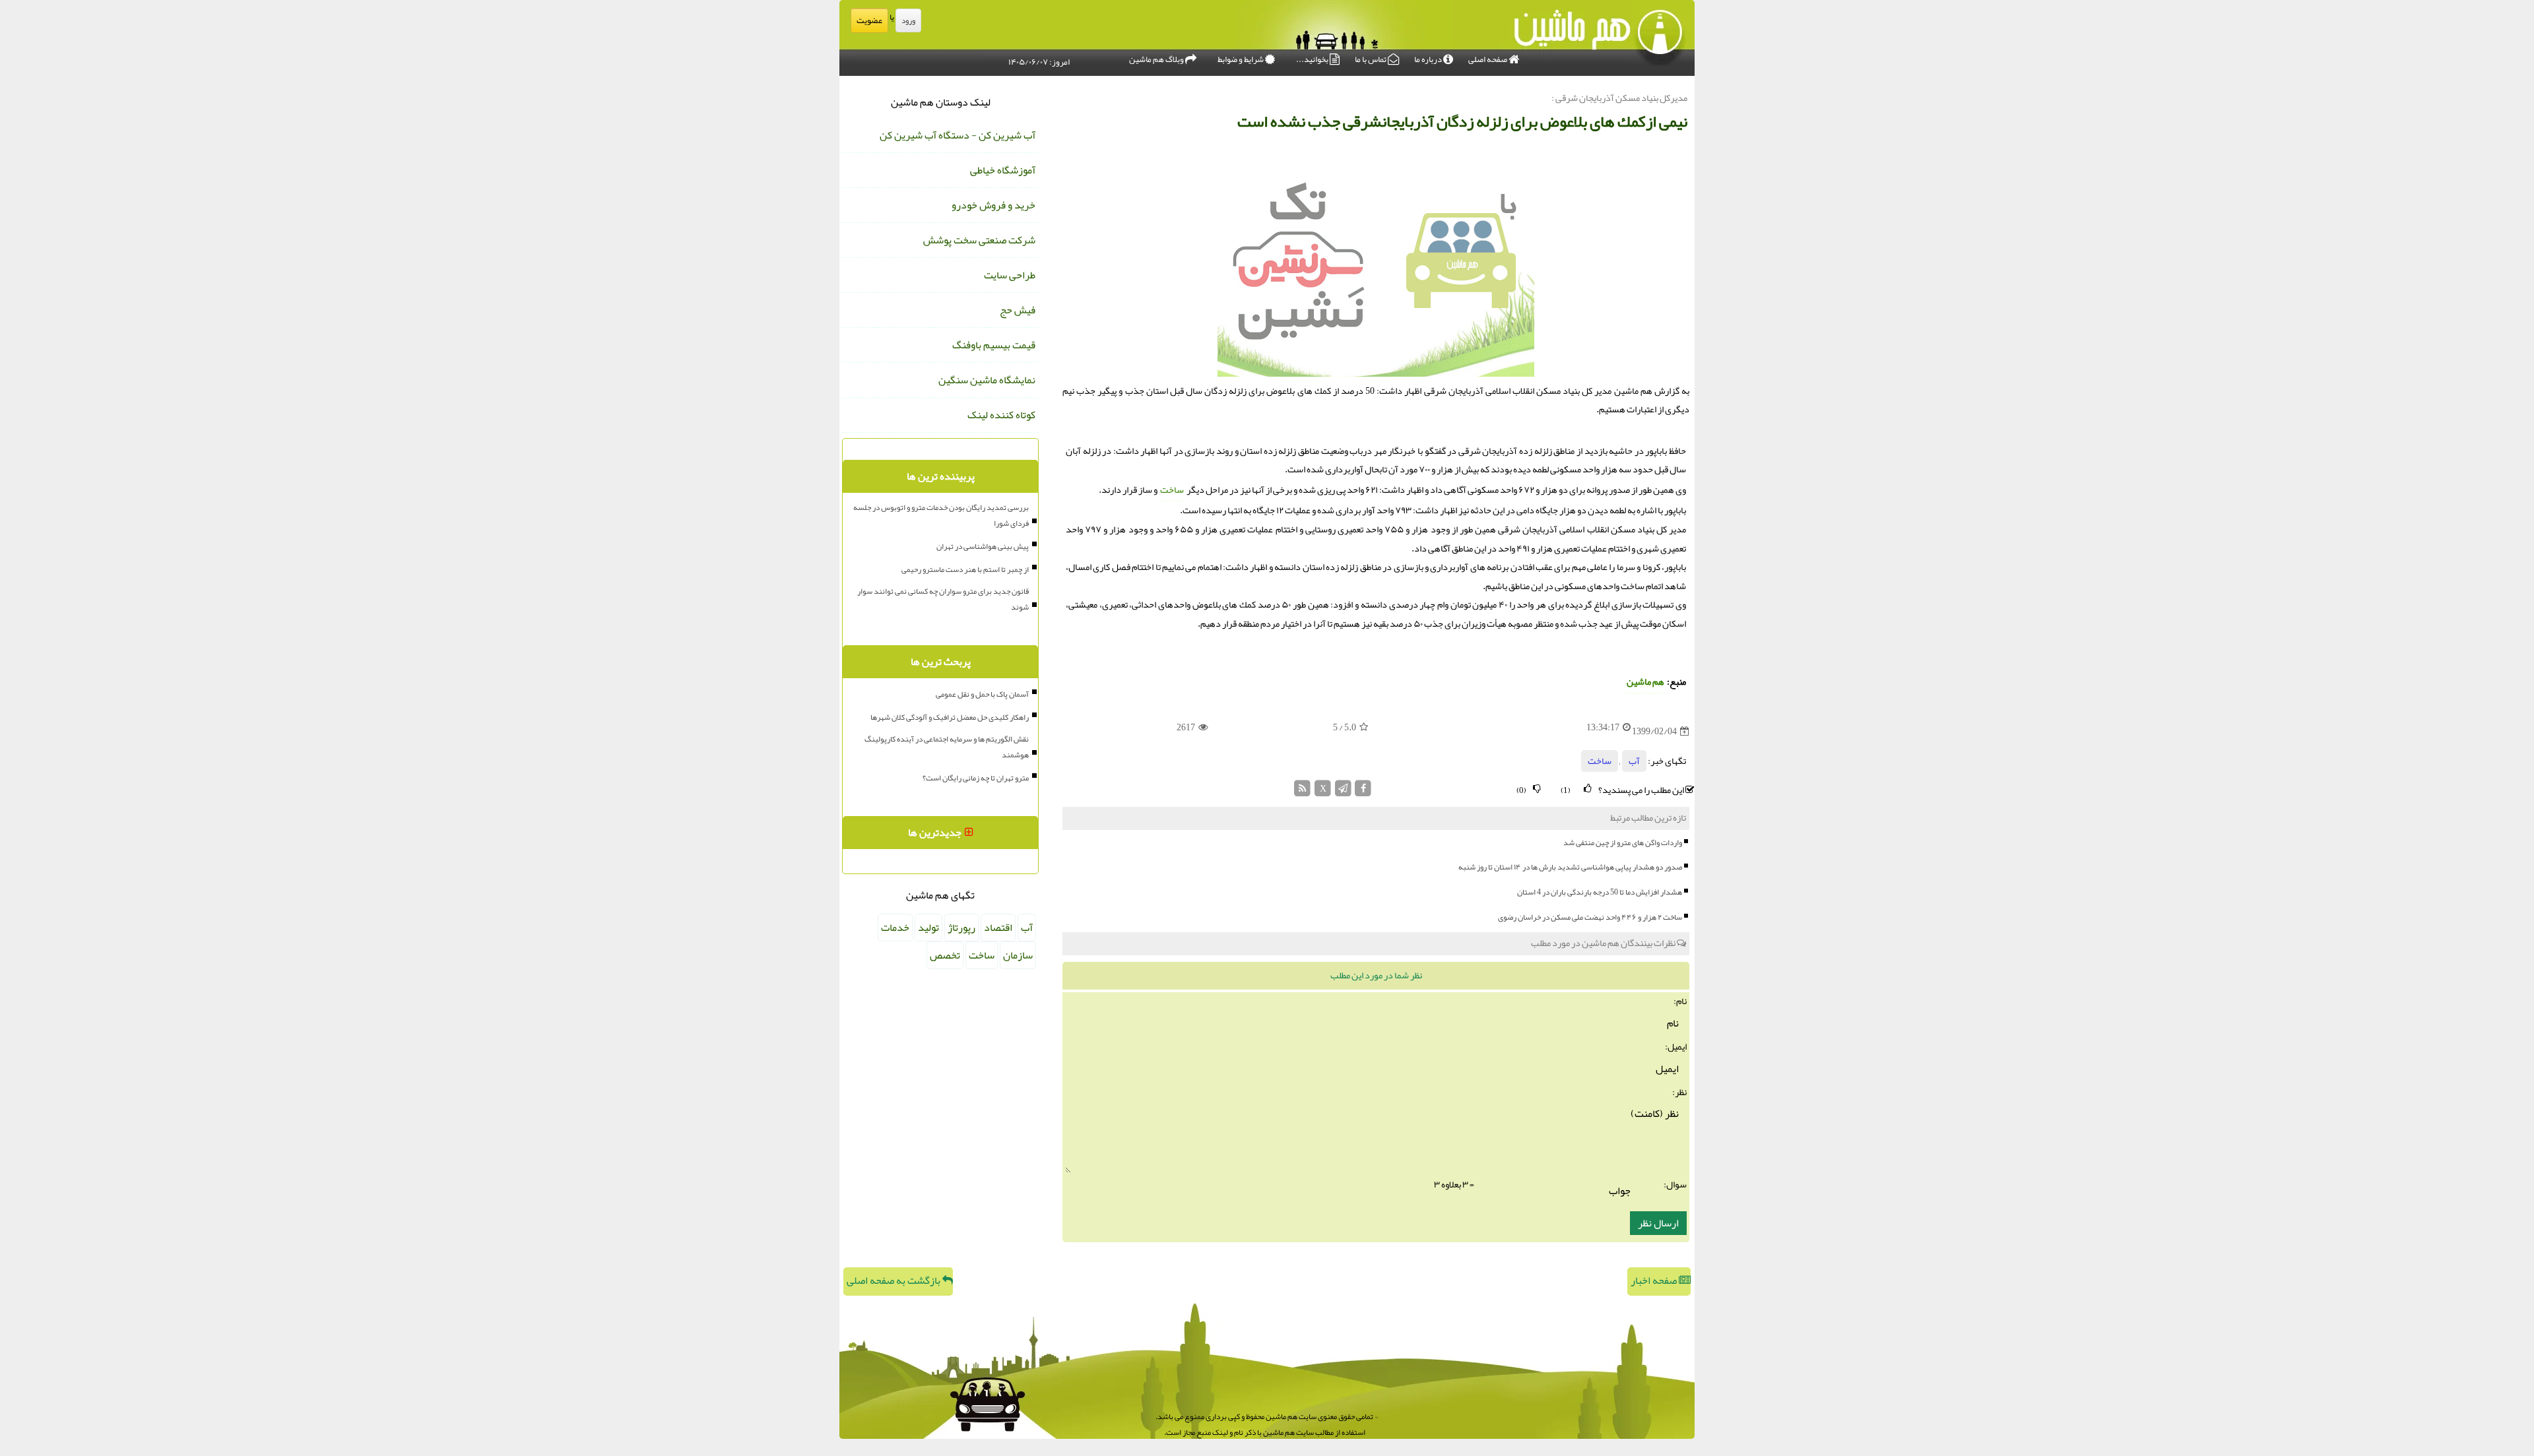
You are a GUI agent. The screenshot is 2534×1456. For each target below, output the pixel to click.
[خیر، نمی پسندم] (1537, 789)
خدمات (895, 928)
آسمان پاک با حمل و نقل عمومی (982, 694)
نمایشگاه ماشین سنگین (987, 380)
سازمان (1018, 955)
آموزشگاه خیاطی (1003, 170)
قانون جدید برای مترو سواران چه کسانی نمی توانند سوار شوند (943, 599)
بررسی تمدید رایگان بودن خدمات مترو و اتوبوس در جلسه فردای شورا (941, 515)
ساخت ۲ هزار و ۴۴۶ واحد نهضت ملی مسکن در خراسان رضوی (1590, 917)
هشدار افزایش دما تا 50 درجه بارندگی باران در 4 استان (1600, 892)
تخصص (945, 955)
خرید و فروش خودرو (993, 205)
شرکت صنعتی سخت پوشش (979, 240)
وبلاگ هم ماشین (1157, 59)
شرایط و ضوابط (1241, 59)
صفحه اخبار (1655, 1281)
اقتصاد (998, 928)
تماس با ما (1371, 59)
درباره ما (1429, 59)
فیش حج (1018, 310)
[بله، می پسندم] (1588, 789)
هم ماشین (1645, 682)
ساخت (1172, 490)
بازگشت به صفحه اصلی (894, 1281)
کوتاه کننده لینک (1001, 415)
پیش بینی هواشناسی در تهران (983, 546)
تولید (928, 928)
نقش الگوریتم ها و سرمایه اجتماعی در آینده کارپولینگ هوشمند (947, 747)
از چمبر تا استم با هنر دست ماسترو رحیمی (965, 569)
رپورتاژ (961, 928)
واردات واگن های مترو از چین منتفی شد (1623, 842)
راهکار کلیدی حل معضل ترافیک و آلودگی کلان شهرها (950, 717)
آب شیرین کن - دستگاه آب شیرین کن (958, 135)
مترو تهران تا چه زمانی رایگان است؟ (976, 778)
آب (1634, 761)
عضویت (869, 20)
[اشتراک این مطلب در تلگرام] (1343, 792)
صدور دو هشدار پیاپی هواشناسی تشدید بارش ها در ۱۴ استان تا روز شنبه (1570, 867)
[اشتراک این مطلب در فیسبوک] (1363, 792)
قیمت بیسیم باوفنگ (994, 345)
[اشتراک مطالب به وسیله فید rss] (1303, 792)
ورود (908, 20)
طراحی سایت (1010, 275)
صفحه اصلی (1488, 59)
